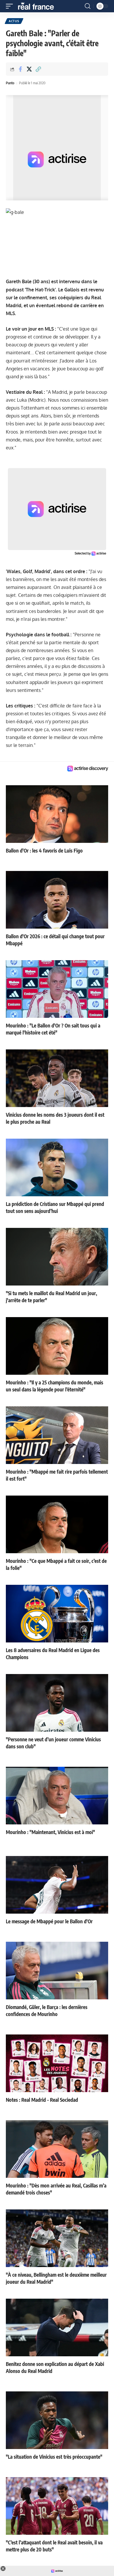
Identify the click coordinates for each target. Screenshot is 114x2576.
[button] (11, 6)
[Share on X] (29, 69)
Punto (10, 83)
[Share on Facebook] (20, 69)
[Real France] (39, 6)
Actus (14, 21)
